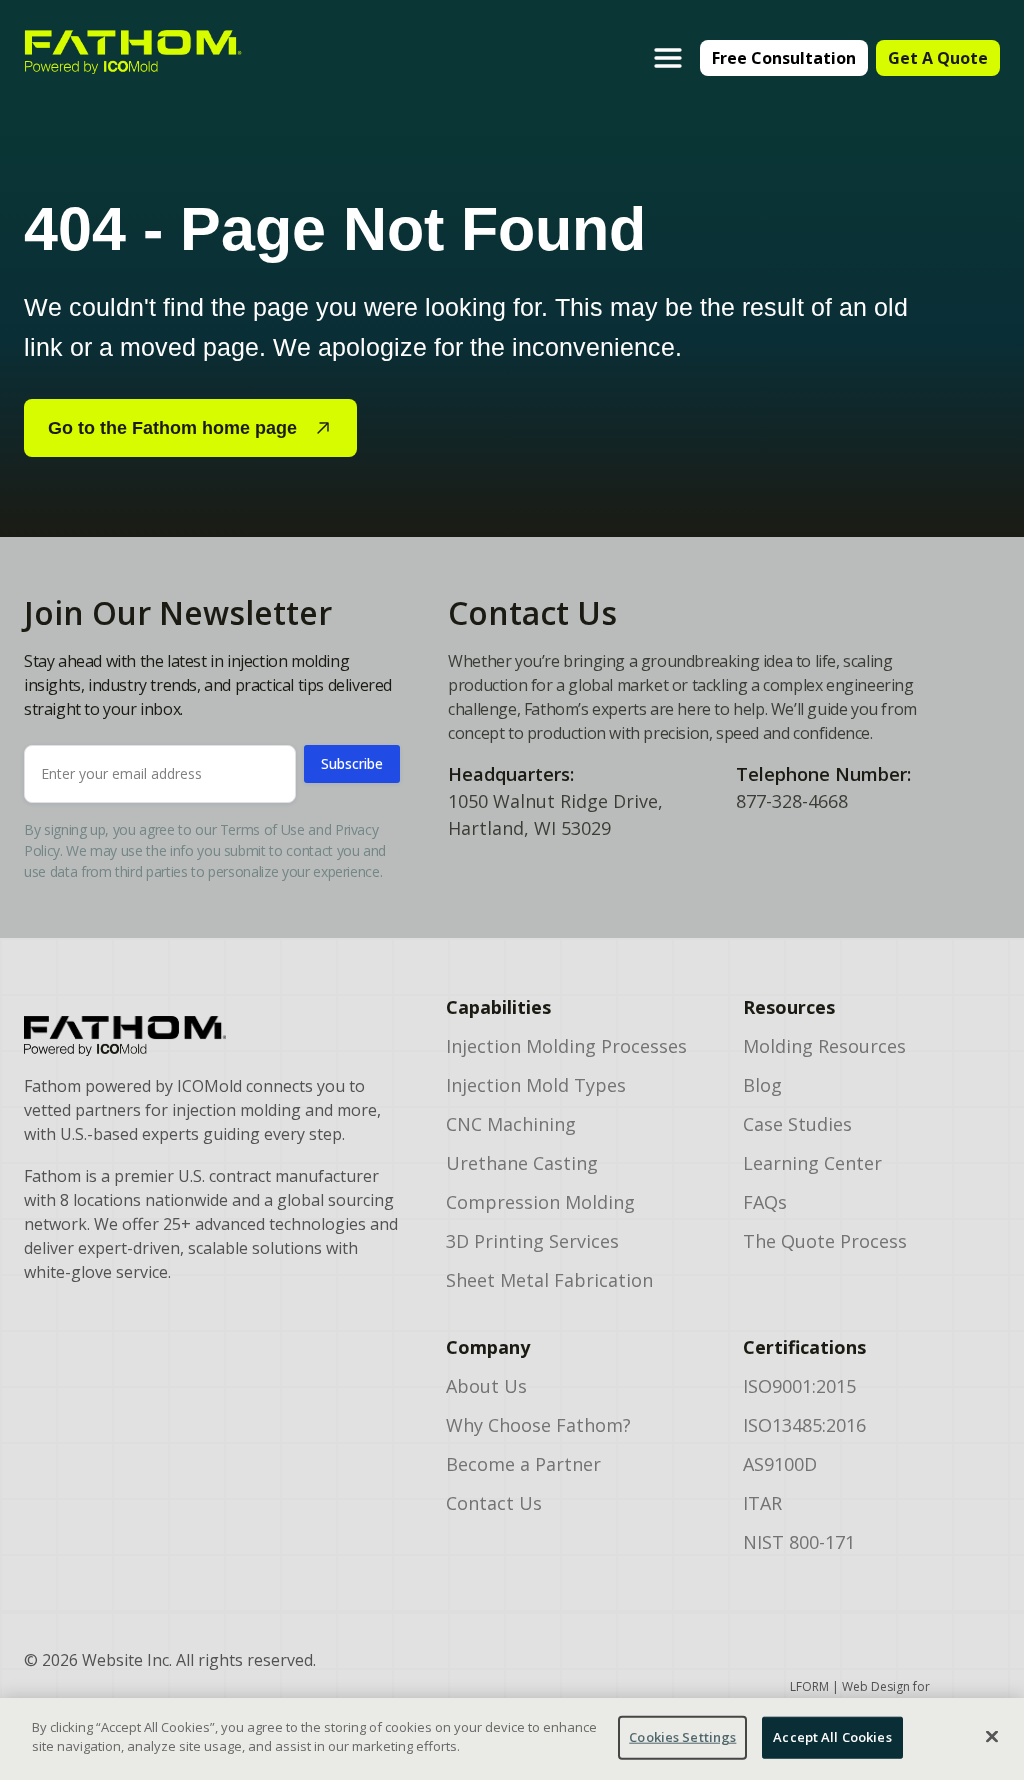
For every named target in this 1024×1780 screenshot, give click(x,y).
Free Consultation (784, 58)
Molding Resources (824, 1046)
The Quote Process (825, 1241)
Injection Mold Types (536, 1085)
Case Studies (797, 1124)
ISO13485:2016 (804, 1425)
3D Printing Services (532, 1241)
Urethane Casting (522, 1163)
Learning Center (812, 1163)
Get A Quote (938, 58)
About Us (486, 1386)
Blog (762, 1085)
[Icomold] (211, 1036)
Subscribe (352, 763)
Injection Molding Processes (566, 1046)
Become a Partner (523, 1464)
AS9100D (780, 1464)
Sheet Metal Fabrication (549, 1280)
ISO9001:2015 (799, 1386)
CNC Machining (511, 1124)
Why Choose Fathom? (538, 1425)
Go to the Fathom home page (172, 428)
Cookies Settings (682, 1737)
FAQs (765, 1202)
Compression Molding (540, 1202)
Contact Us (494, 1503)
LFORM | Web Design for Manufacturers (860, 1695)
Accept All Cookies (832, 1737)
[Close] (992, 1736)
